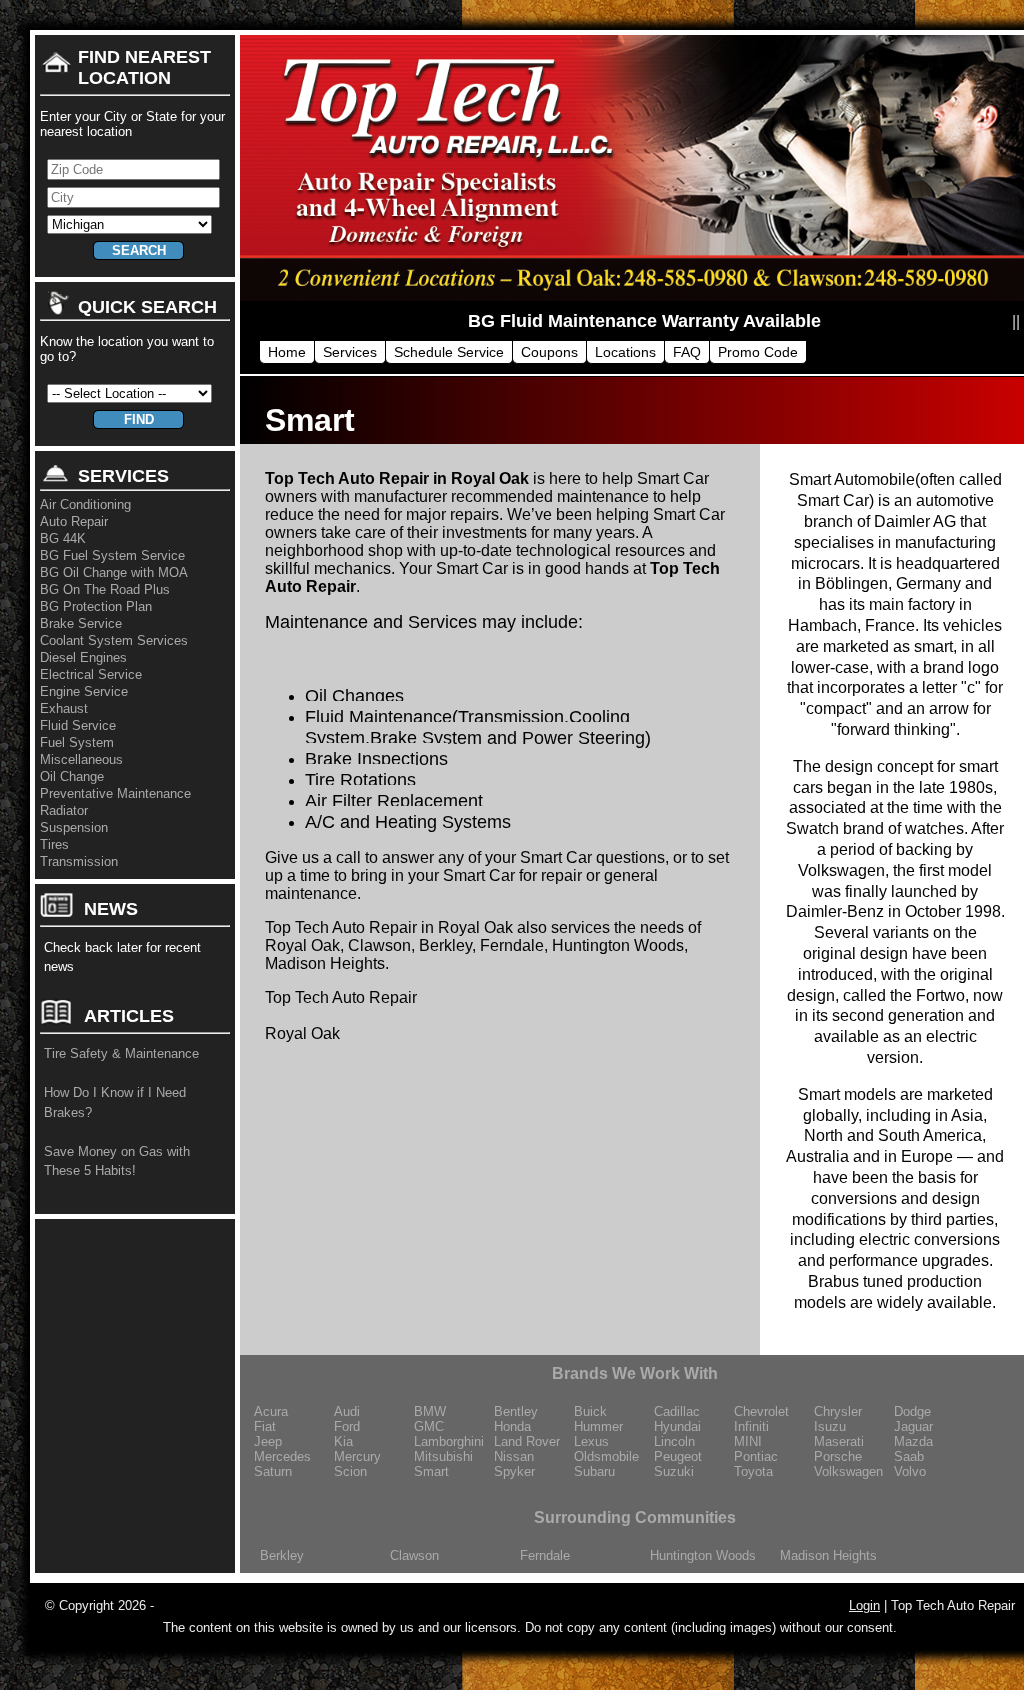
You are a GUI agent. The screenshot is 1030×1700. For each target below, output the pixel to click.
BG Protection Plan (96, 606)
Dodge (912, 1411)
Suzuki (674, 1471)
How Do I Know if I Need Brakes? (115, 1102)
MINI (748, 1441)
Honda (512, 1426)
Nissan (514, 1456)
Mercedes (282, 1456)
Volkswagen (848, 1471)
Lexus (591, 1441)
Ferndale (545, 1555)
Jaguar (913, 1426)
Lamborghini (449, 1441)
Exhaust (64, 708)
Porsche (838, 1456)
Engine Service (84, 691)
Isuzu (830, 1426)
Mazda (913, 1441)
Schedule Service (449, 352)
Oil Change (72, 776)
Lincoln (674, 1441)
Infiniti (751, 1426)
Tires (54, 844)
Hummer (598, 1426)
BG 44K (63, 538)
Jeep (268, 1441)
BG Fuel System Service (112, 555)
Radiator (64, 810)
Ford (347, 1426)
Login (864, 1605)
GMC (429, 1426)
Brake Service (81, 623)
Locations (625, 352)
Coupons (549, 352)
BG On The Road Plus (105, 589)
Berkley (282, 1555)
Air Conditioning (85, 504)
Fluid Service (78, 725)
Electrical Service (91, 674)
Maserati (839, 1441)
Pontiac (756, 1456)
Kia (343, 1441)
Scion (350, 1471)
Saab (909, 1456)
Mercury (357, 1456)
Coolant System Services (114, 640)
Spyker (514, 1471)
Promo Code (758, 352)
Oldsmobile (606, 1456)
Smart (431, 1471)
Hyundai (677, 1426)
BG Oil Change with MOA (114, 572)
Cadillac (677, 1411)
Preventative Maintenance (115, 793)
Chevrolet (761, 1411)
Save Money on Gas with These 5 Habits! (117, 1161)
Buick (590, 1411)
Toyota (753, 1471)
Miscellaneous (81, 759)
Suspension (74, 827)
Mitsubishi (443, 1456)
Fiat (265, 1426)
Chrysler (838, 1411)
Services (350, 352)
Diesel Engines (83, 657)
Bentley (516, 1411)
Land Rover (527, 1441)
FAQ (687, 352)
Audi (347, 1411)
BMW (430, 1411)
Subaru (594, 1471)
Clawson (414, 1555)
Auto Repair (74, 521)
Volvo (910, 1471)
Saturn (273, 1471)
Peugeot (678, 1456)
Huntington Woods (703, 1555)
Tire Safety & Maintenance (121, 1053)
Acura (271, 1411)
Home (287, 352)
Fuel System (77, 742)
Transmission (79, 861)
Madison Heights (828, 1555)
